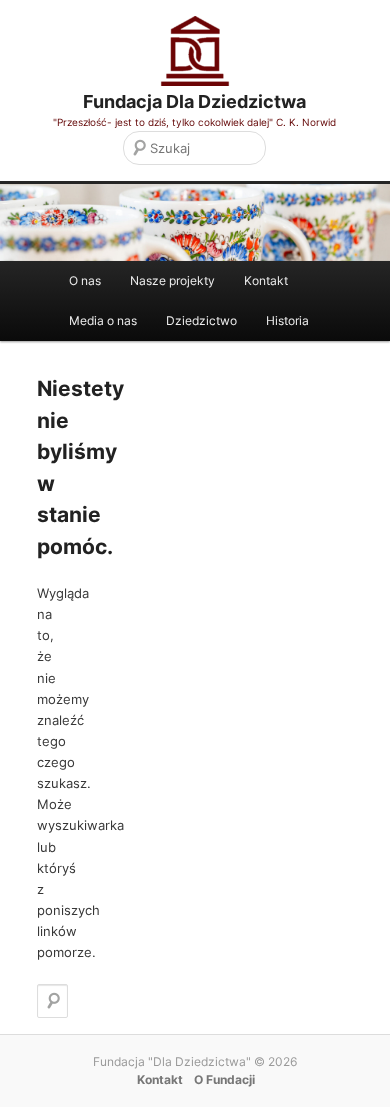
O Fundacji (224, 1079)
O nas (85, 280)
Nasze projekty (172, 280)
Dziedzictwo (201, 320)
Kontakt (266, 280)
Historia (287, 320)
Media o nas (103, 320)
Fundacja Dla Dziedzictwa (194, 101)
